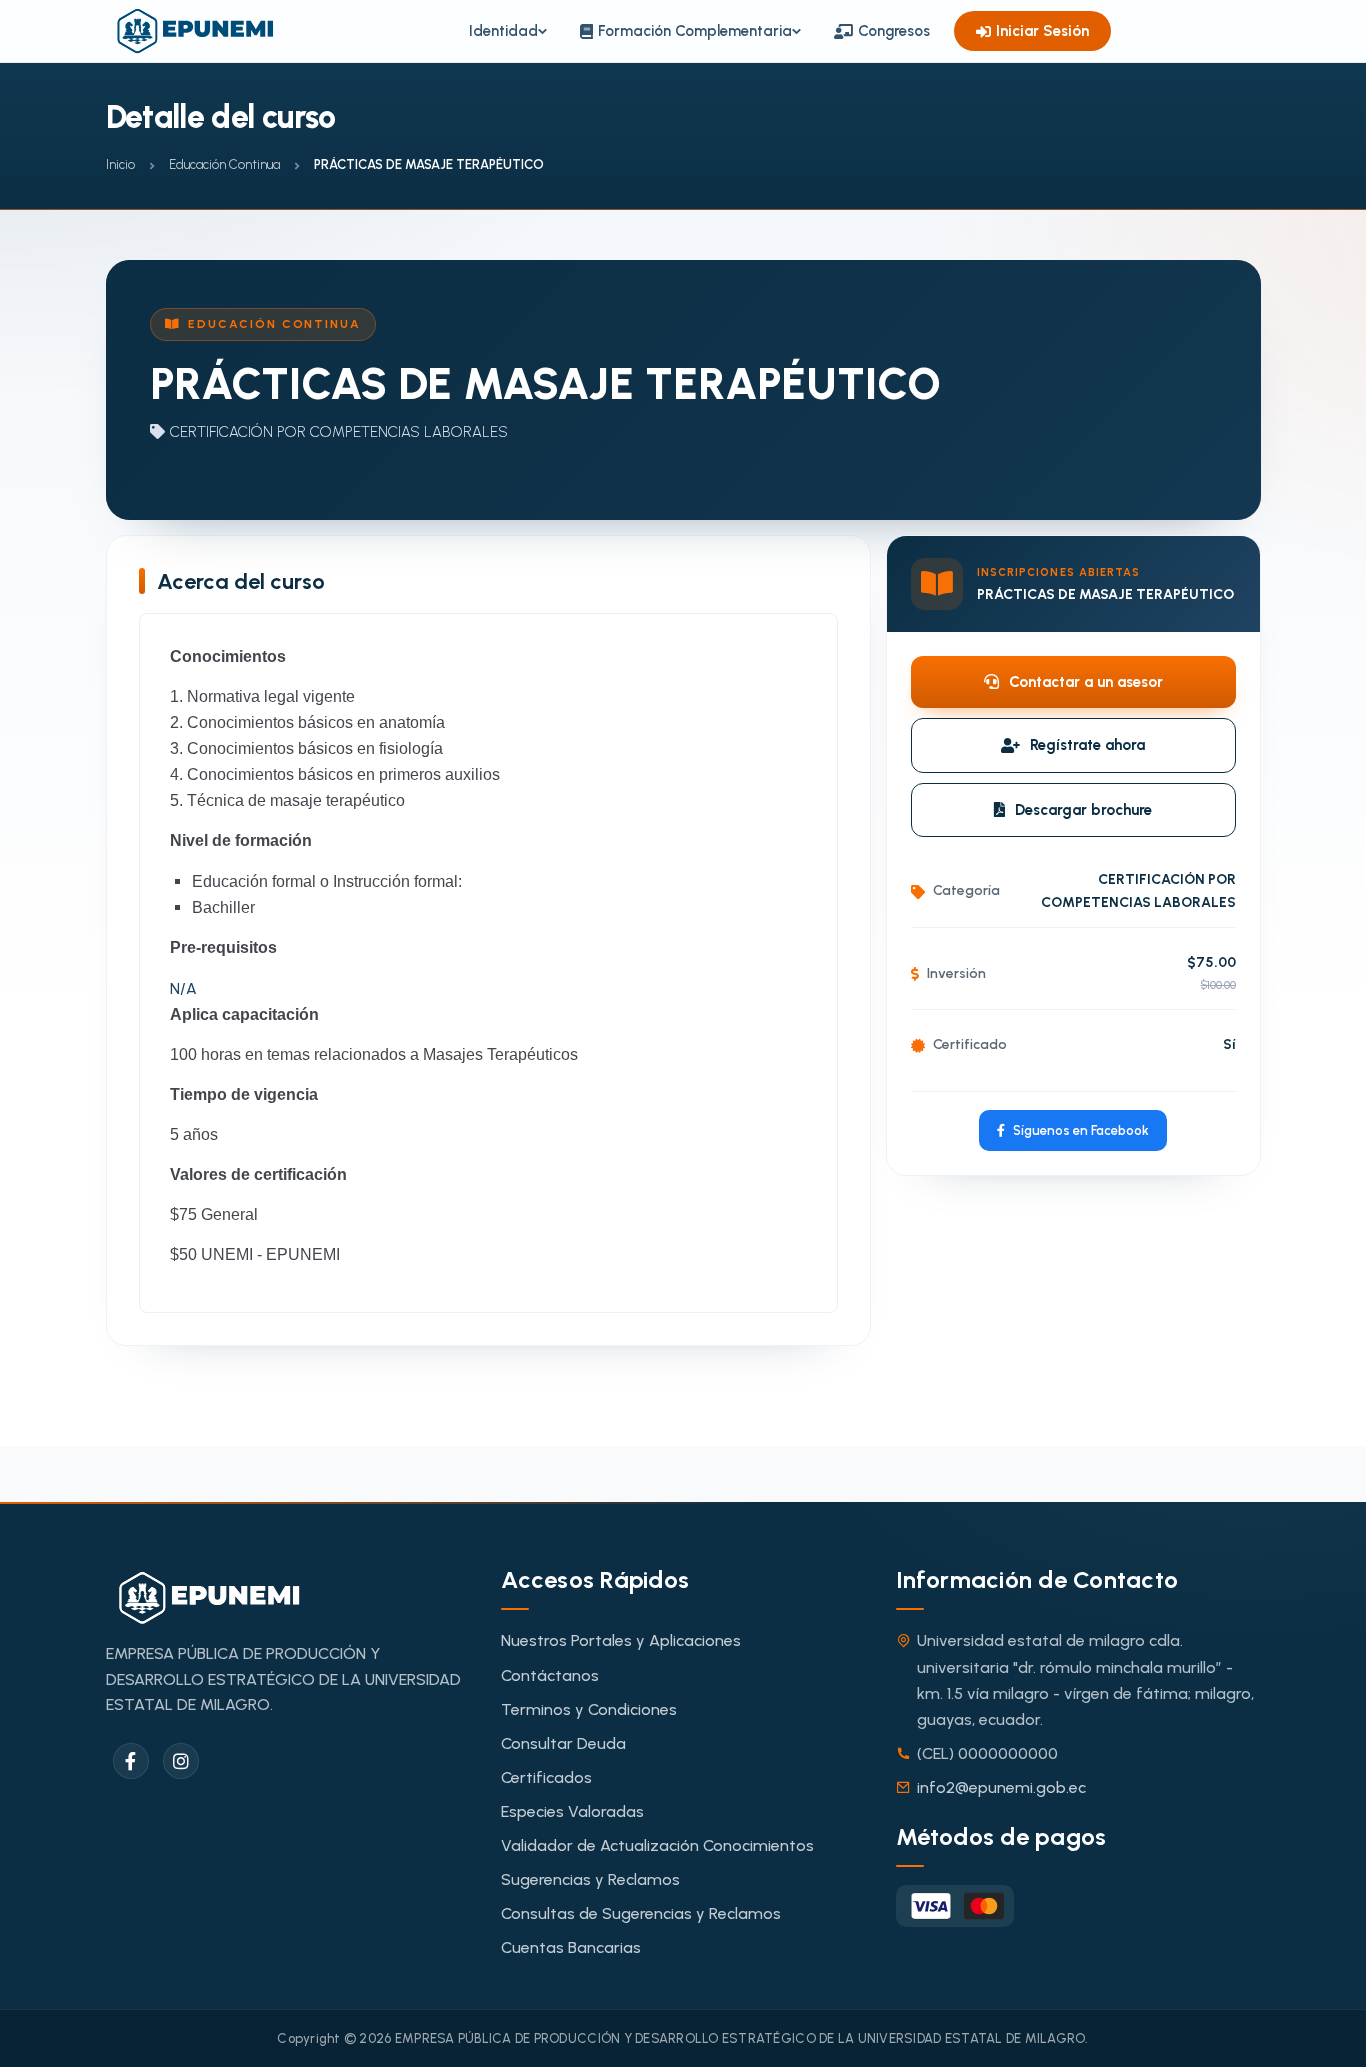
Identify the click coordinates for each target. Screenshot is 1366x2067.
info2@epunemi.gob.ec (1001, 1787)
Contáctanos (550, 1675)
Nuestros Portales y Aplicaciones (621, 1640)
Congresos (894, 31)
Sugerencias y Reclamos (590, 1879)
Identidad (503, 31)
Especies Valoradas (572, 1811)
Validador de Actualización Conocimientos (657, 1845)
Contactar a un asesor (1086, 682)
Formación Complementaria (695, 31)
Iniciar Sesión (1042, 31)
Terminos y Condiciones (589, 1709)
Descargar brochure (1083, 810)
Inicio (120, 164)
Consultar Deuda (563, 1743)
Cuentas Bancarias (571, 1947)
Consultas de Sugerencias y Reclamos (641, 1913)
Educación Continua (224, 164)
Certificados (546, 1777)
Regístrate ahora (1087, 745)
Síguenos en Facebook (1081, 1130)
